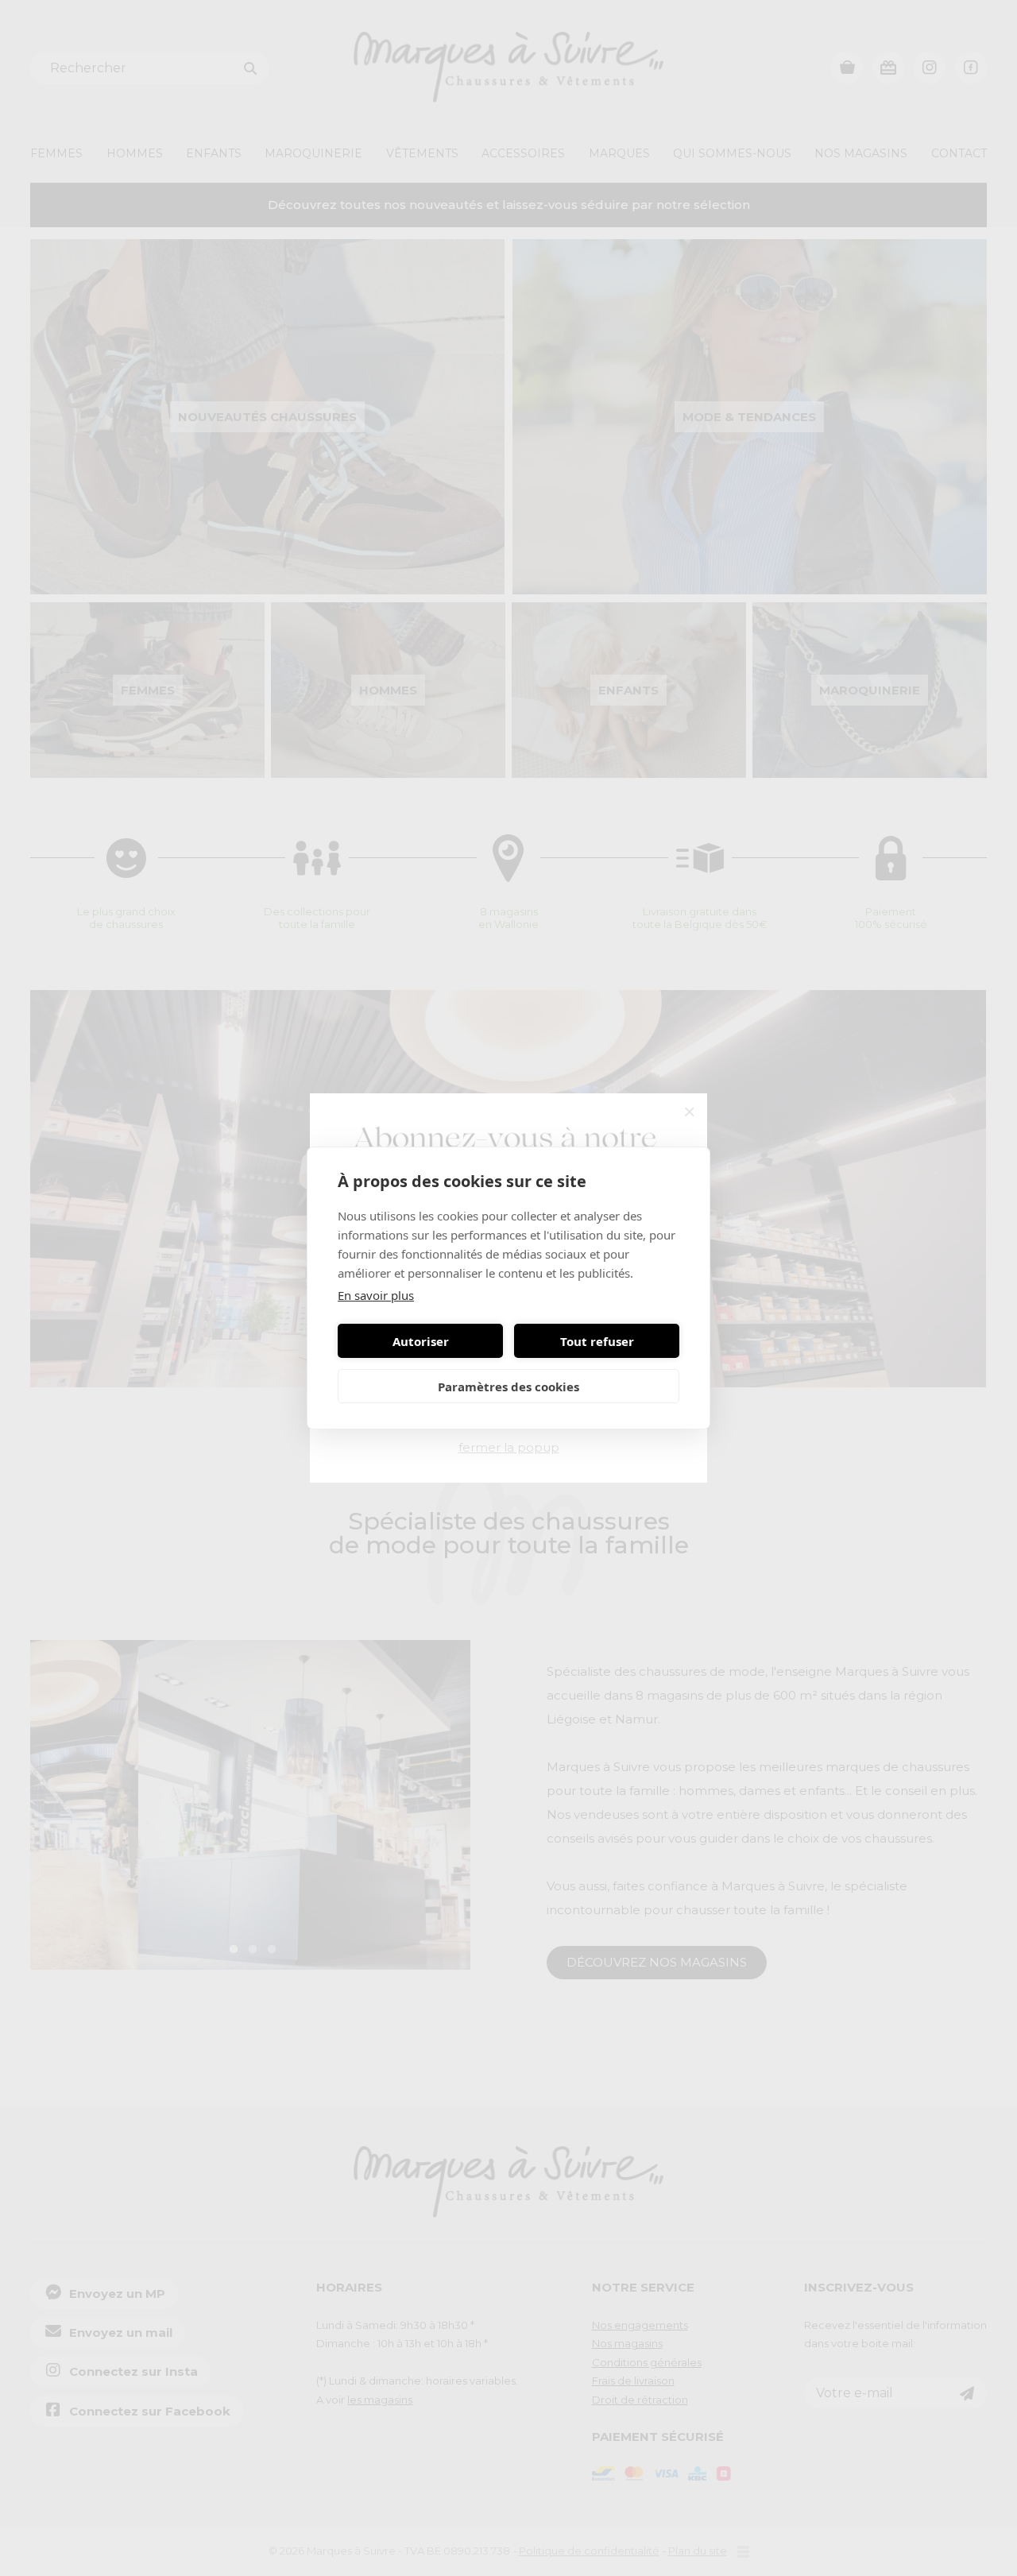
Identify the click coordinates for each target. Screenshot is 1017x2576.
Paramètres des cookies (508, 1387)
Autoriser (421, 1341)
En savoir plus (376, 1295)
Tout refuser (597, 1341)
